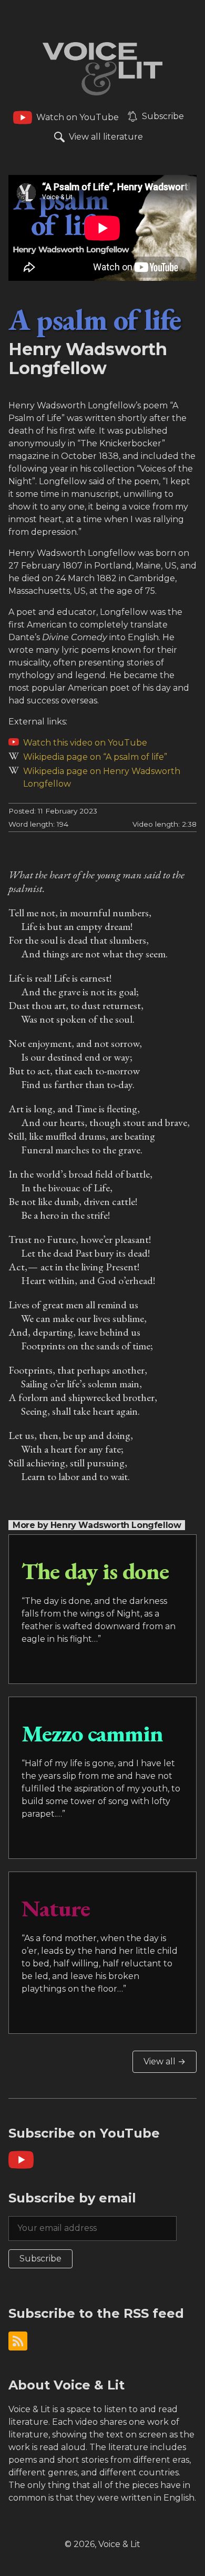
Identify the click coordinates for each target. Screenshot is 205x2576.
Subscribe (40, 2259)
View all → (165, 2061)
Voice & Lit (119, 2544)
